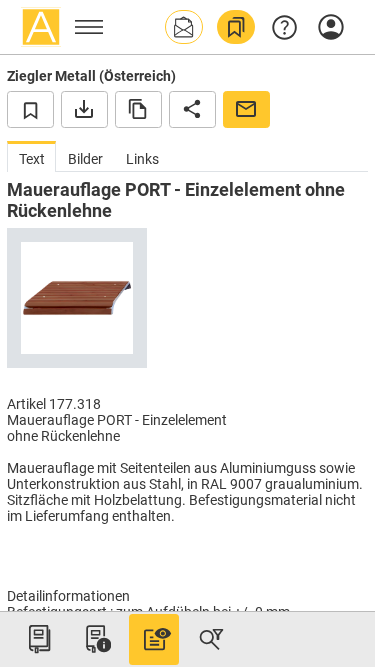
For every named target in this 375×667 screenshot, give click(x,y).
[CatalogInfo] (96, 639)
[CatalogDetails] (154, 639)
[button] (184, 27)
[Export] (84, 109)
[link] (236, 27)
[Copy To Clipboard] (138, 109)
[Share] (192, 109)
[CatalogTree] (39, 639)
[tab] (31, 156)
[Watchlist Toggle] (30, 109)
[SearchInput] (211, 639)
